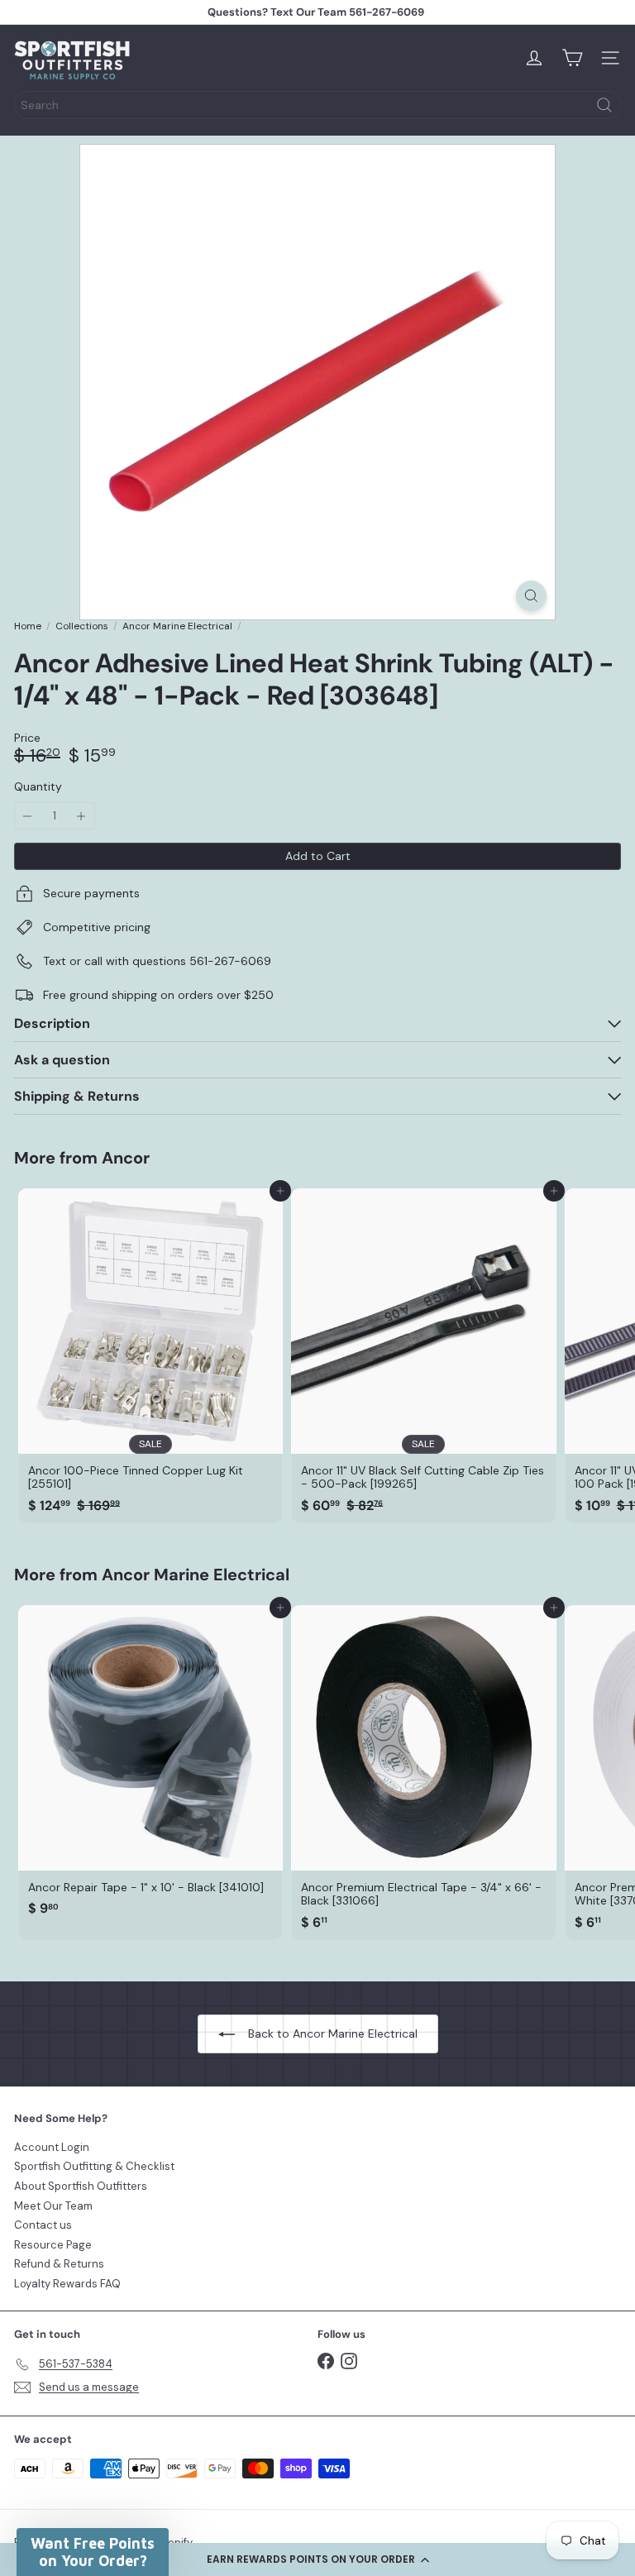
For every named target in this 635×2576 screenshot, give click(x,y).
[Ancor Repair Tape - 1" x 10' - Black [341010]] (150, 1766)
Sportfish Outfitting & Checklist (94, 2166)
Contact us (43, 2225)
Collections (82, 626)
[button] (317, 2559)
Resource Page (53, 2245)
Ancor (126, 1158)
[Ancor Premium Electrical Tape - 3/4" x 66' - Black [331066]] (423, 1773)
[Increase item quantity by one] (81, 816)
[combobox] (317, 105)
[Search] (604, 105)
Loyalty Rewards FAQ (67, 2284)
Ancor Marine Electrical (177, 626)
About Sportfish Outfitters (81, 2186)
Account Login (52, 2147)
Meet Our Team (53, 2206)
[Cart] (572, 58)
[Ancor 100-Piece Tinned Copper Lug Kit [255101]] (150, 1356)
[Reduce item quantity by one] (28, 816)
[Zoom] (531, 596)
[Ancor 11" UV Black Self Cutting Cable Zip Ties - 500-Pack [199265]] (423, 1356)
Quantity (38, 787)
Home (28, 626)
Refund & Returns (59, 2264)
